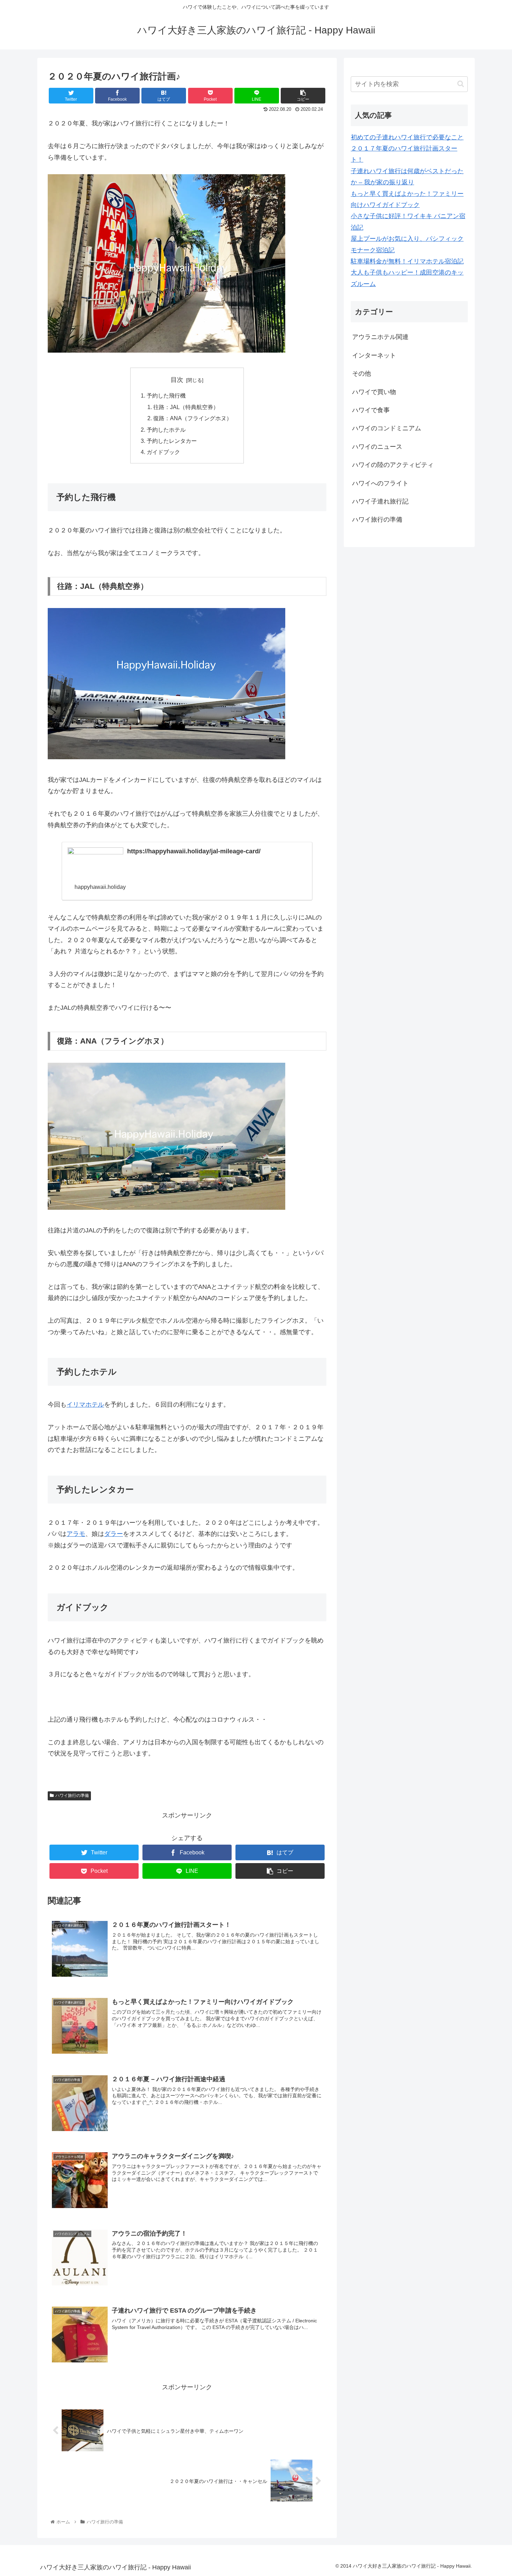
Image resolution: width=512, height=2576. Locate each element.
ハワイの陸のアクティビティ (393, 465)
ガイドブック (163, 452)
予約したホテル (166, 430)
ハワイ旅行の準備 (72, 1795)
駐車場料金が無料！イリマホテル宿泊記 (407, 261)
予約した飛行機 (166, 395)
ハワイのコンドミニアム (387, 428)
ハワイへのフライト (380, 483)
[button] (461, 84)
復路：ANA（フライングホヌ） (193, 418)
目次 (177, 380)
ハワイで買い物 (374, 392)
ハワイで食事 (371, 410)
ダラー (114, 1534)
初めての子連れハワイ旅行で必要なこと (407, 137)
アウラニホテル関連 (380, 337)
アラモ (76, 1534)
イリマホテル (85, 1405)
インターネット (374, 355)
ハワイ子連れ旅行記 (380, 501)
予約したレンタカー (172, 441)
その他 (362, 374)
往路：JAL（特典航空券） (186, 407)
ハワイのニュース (377, 447)
